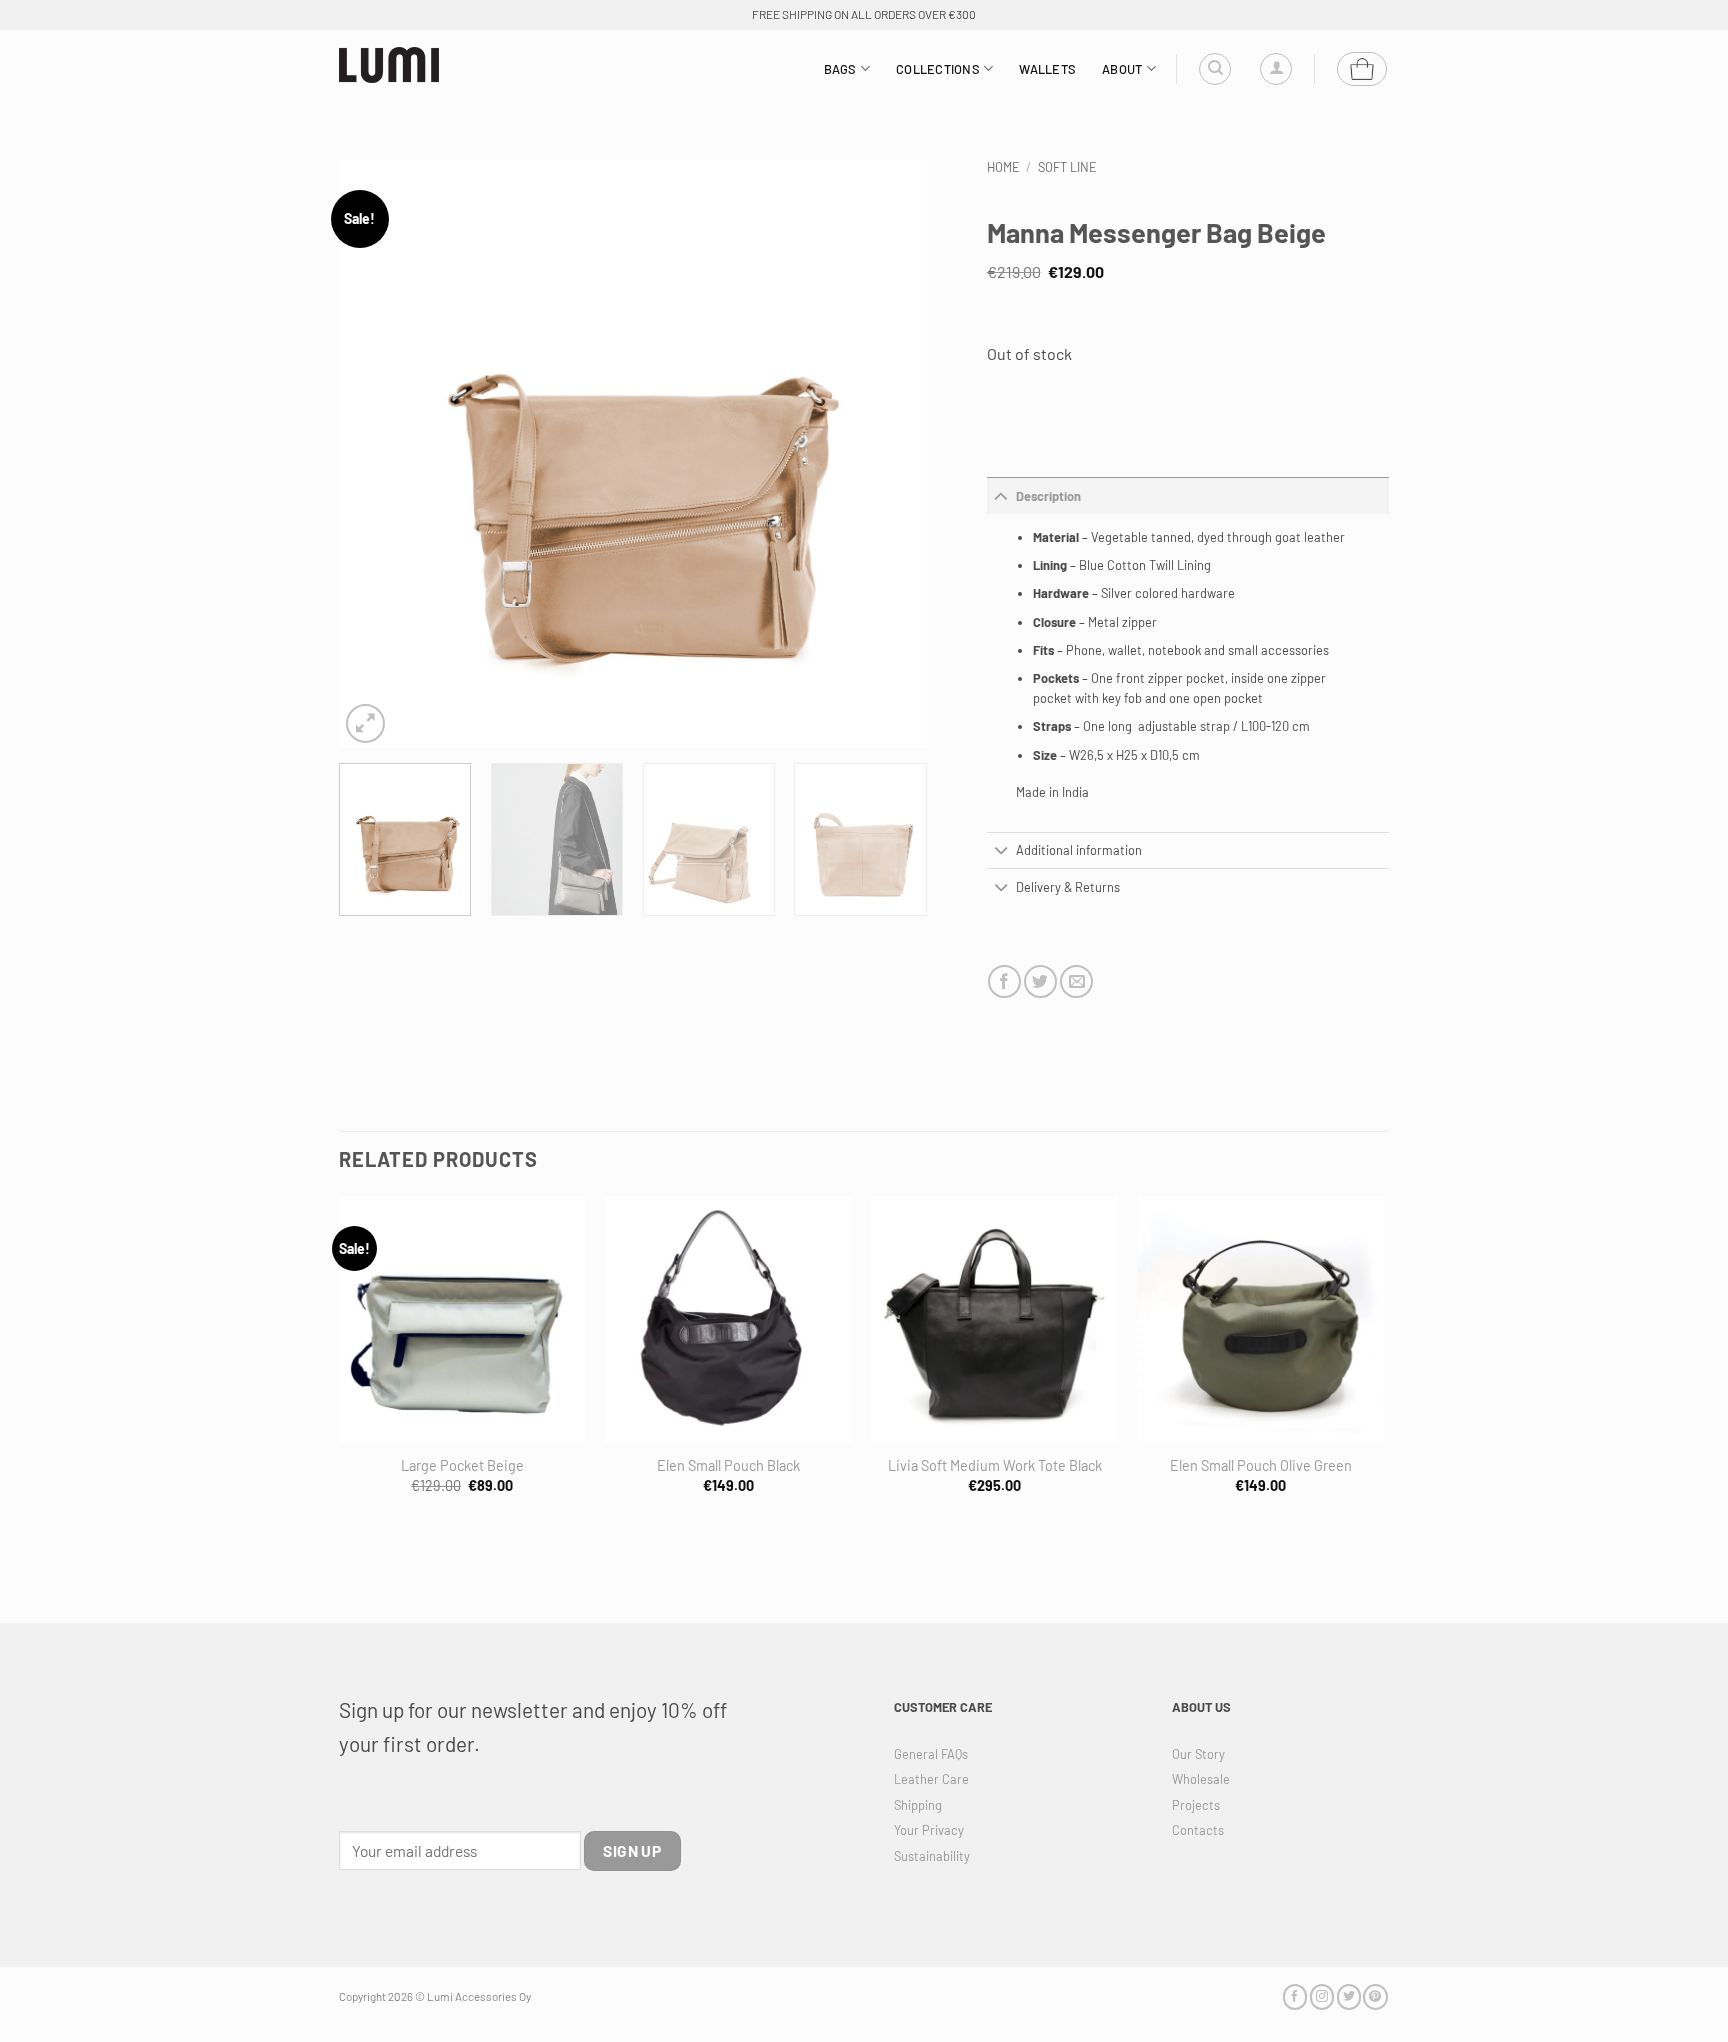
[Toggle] (1001, 495)
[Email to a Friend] (1076, 981)
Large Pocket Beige (462, 1465)
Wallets (1047, 69)
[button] (1276, 69)
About (1122, 69)
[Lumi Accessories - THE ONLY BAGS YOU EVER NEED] (389, 65)
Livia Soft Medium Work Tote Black (995, 1465)
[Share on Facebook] (1004, 981)
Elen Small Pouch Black (728, 1465)
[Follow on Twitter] (1349, 1996)
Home (1003, 167)
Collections (938, 69)
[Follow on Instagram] (1322, 1996)
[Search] (1215, 69)
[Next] (890, 454)
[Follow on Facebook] (1295, 1996)
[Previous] (376, 454)
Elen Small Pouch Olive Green (1261, 1465)
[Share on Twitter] (1040, 981)
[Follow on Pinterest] (1375, 1996)
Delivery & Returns (1068, 887)
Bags (840, 69)
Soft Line (1067, 167)
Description (1048, 496)
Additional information (1079, 850)
